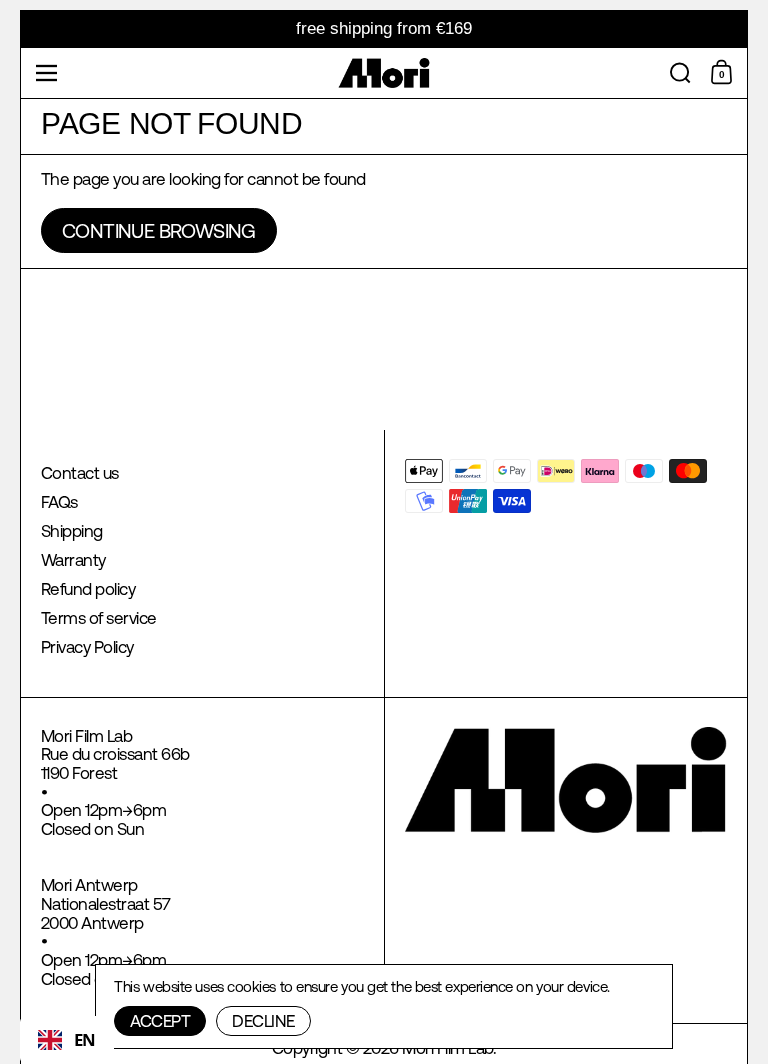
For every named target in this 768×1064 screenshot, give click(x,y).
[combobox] (67, 1040)
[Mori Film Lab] (384, 73)
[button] (680, 73)
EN (85, 1039)
